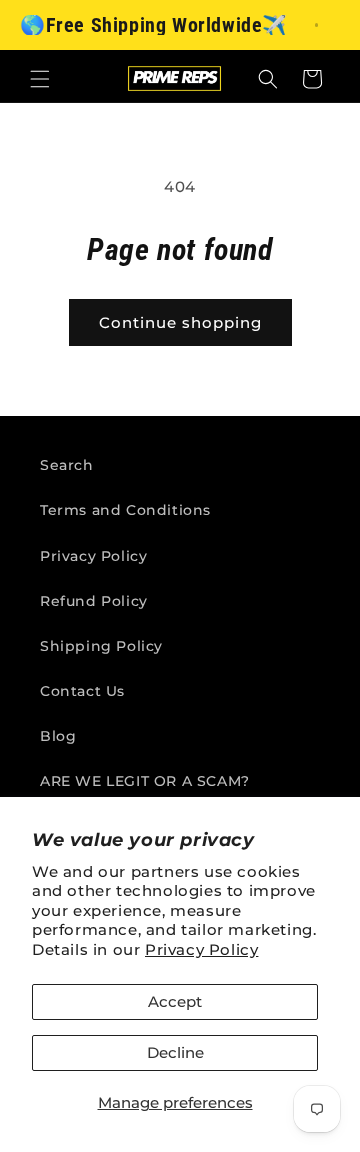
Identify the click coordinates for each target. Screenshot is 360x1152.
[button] (40, 79)
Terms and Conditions (125, 510)
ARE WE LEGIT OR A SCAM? (145, 781)
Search (67, 465)
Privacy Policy (201, 949)
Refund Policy (94, 601)
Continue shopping (180, 322)
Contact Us (82, 691)
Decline (175, 1052)
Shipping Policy (101, 646)
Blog (58, 736)
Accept (175, 1001)
